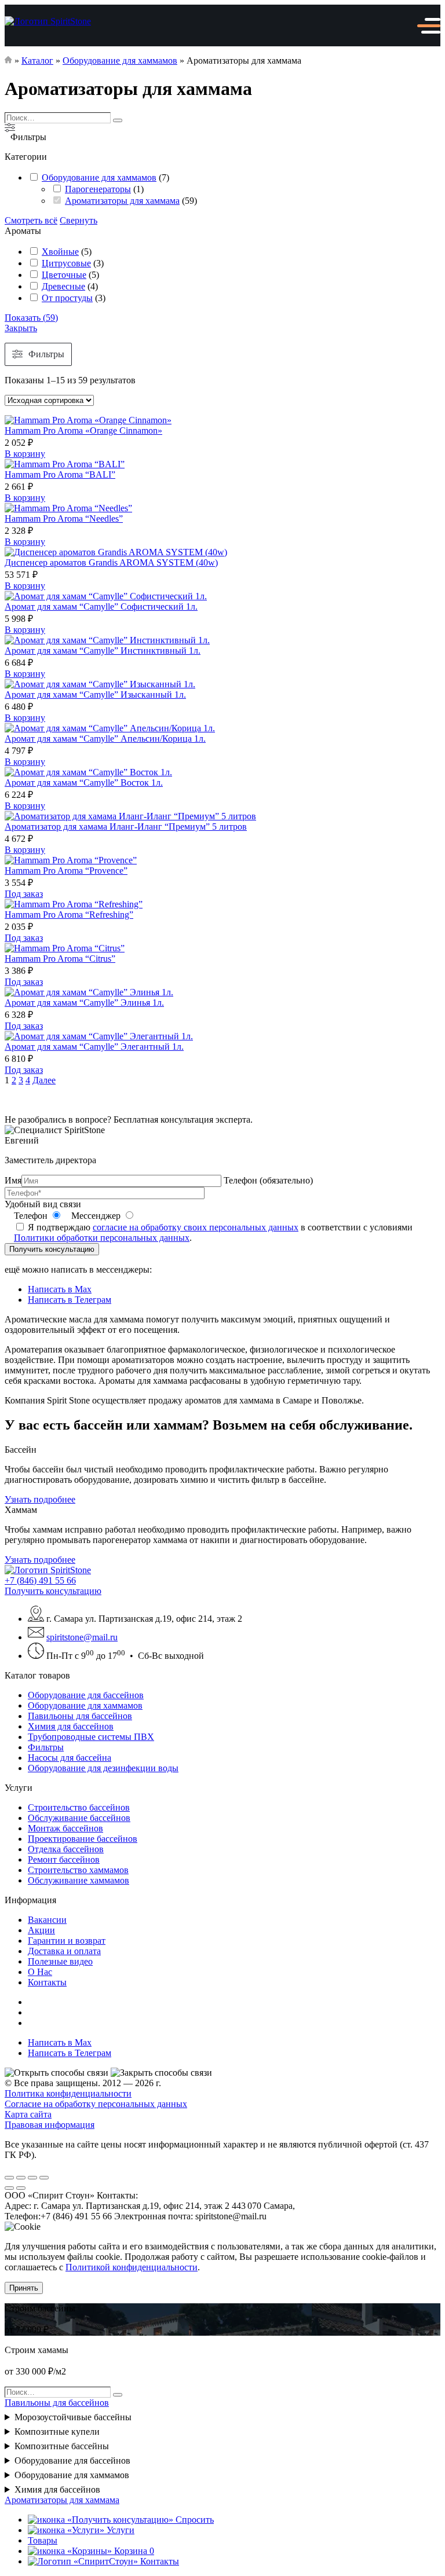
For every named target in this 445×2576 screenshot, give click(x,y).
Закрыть (21, 328)
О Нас (40, 1972)
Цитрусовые (66, 263)
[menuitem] (234, 1695)
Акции (41, 1930)
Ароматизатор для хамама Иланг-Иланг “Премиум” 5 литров (126, 827)
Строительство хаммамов (78, 1870)
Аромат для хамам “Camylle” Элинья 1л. (84, 1003)
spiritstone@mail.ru (82, 1637)
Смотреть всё (31, 220)
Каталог (37, 61)
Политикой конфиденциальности (132, 2267)
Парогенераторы (98, 189)
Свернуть (79, 220)
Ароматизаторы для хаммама (122, 201)
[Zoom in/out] (44, 2178)
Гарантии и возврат (67, 1941)
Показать (31, 318)
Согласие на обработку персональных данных (96, 2104)
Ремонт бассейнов (64, 1859)
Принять (24, 2288)
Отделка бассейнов (66, 1849)
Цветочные (64, 275)
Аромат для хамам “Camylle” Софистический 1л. (101, 607)
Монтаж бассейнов (65, 1828)
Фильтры (46, 1747)
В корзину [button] (25, 454)
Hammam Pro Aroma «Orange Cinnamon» (83, 430)
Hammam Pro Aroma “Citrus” (60, 959)
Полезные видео (60, 1961)
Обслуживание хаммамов (79, 1880)
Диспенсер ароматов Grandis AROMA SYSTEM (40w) (111, 563)
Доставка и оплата (64, 1951)
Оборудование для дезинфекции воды (103, 1768)
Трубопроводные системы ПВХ (91, 1737)
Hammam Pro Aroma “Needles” (64, 519)
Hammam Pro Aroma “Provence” (66, 871)
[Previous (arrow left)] (9, 2188)
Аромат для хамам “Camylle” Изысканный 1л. (95, 695)
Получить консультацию (52, 1249)
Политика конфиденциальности (68, 2093)
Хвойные (60, 252)
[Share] (21, 2178)
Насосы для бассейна (70, 1758)
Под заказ (24, 894)
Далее (44, 1080)
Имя (13, 1180)
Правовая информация (50, 2125)
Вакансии (47, 1920)
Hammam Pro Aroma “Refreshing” (69, 915)
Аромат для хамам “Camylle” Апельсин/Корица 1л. (105, 739)
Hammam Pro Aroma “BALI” (60, 474)
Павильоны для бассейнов (80, 1716)
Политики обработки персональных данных (102, 1238)
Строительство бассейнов (79, 1807)
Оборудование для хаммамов (120, 61)
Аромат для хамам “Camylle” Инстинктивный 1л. (103, 651)
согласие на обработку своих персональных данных (196, 1227)
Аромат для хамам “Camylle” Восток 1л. (84, 783)
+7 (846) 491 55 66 (40, 1580)
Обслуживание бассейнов (79, 1818)
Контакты (47, 1982)
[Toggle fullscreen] (32, 2178)
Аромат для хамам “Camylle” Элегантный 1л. (94, 1047)
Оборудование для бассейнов (86, 1695)
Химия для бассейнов (71, 1726)
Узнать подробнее (40, 1499)
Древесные (63, 286)
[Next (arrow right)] (21, 2188)
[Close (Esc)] (9, 2178)
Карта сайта (28, 2114)
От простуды (67, 298)
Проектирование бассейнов (83, 1839)
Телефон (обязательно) (268, 1180)
